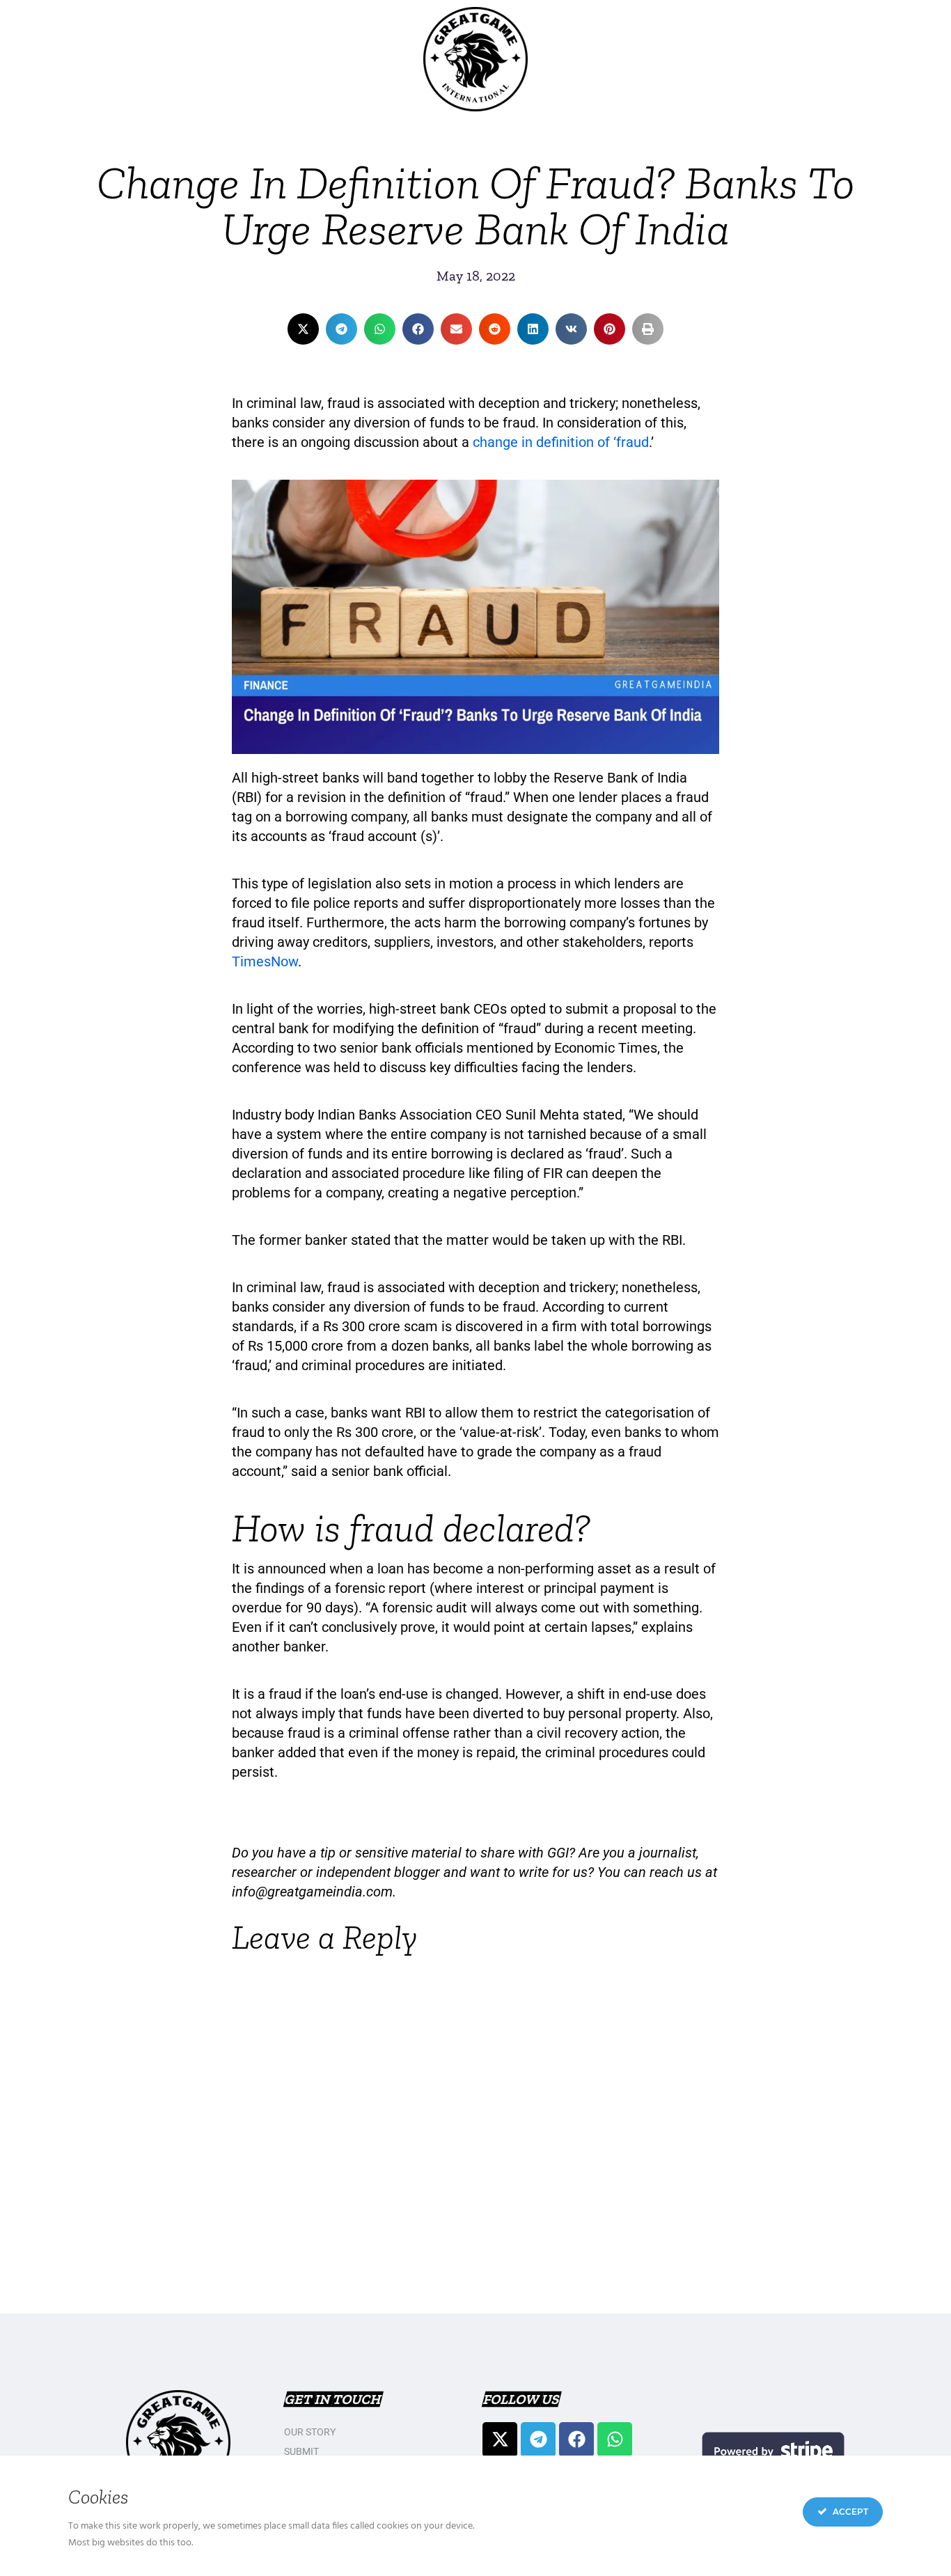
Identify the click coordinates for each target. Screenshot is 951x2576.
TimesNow (265, 961)
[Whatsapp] (615, 2440)
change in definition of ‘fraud (561, 442)
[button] (303, 329)
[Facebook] (576, 2440)
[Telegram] (538, 2440)
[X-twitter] (500, 2440)
